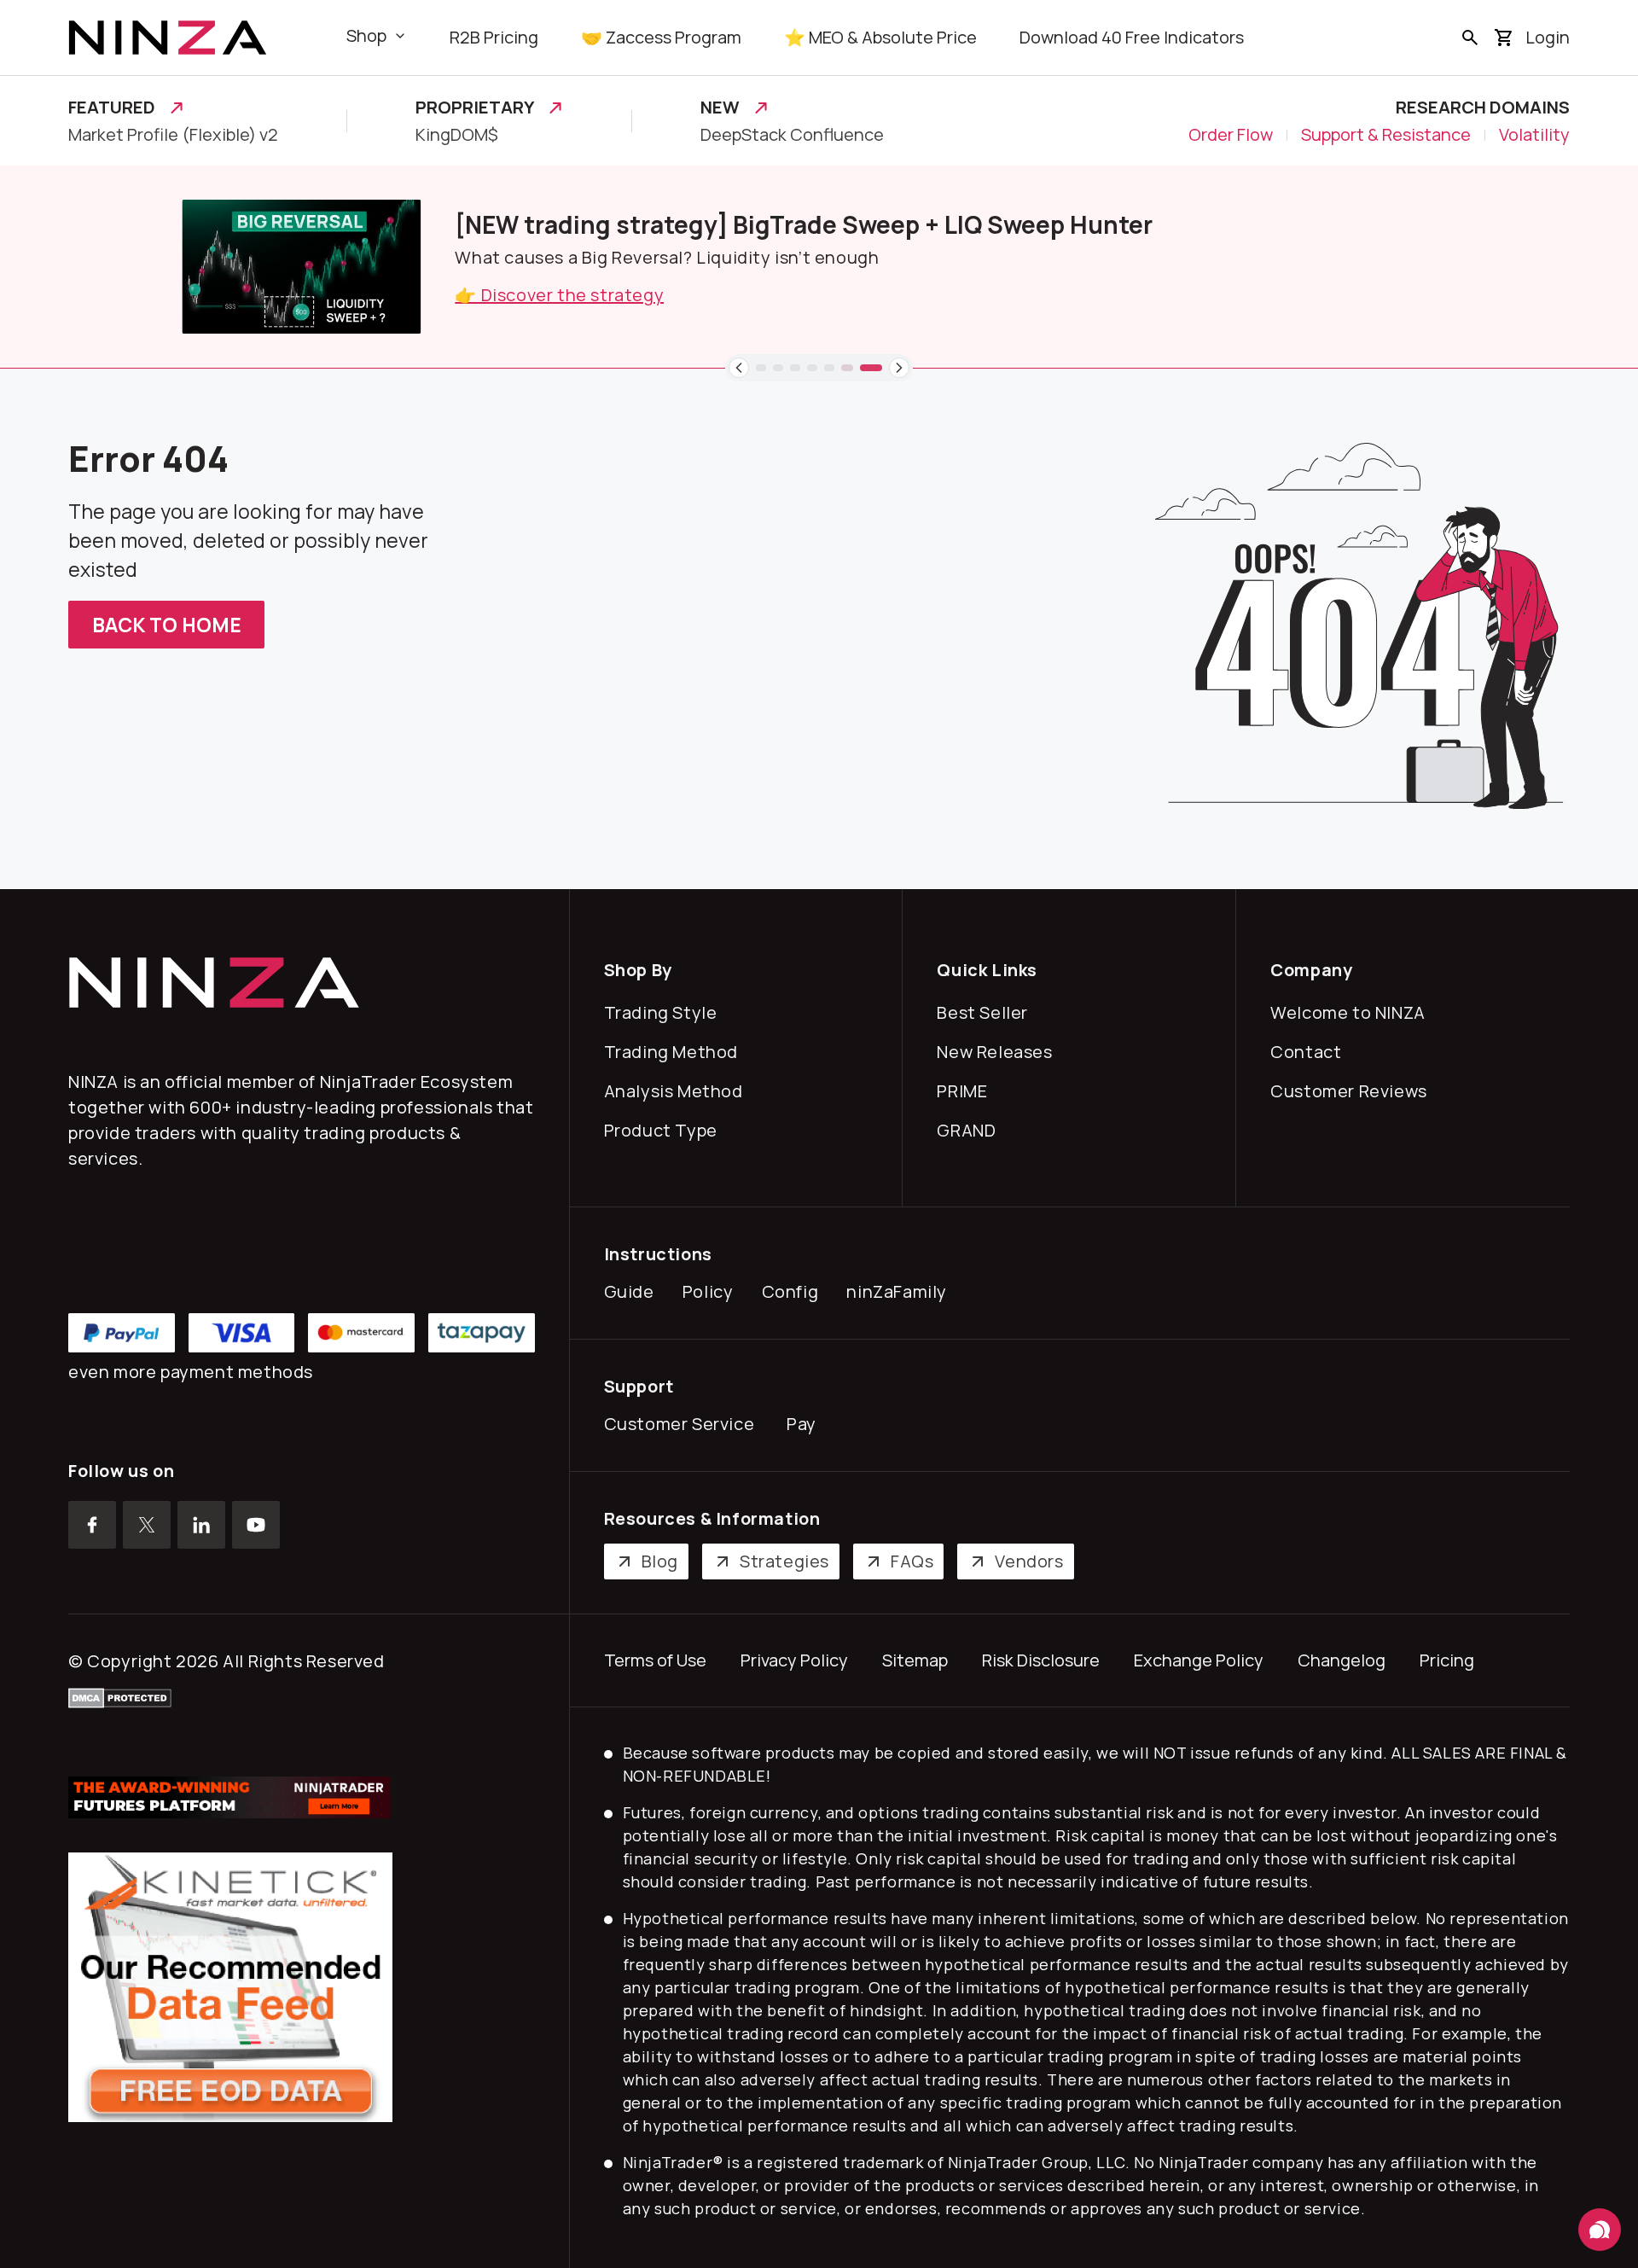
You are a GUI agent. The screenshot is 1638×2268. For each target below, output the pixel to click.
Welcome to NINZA (1352, 1012)
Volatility (1534, 135)
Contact (1310, 1052)
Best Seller (986, 1012)
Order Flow (1231, 135)
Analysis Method (677, 1091)
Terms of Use (655, 1660)
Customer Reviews (1353, 1091)
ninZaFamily (900, 1291)
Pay (805, 1424)
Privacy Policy (794, 1660)
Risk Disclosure (1041, 1660)
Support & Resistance (1386, 135)
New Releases (998, 1052)
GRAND (970, 1130)
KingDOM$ (457, 135)
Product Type (665, 1130)
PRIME (966, 1091)
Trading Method (675, 1052)
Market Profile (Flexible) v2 (173, 135)
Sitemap (915, 1660)
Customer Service (683, 1424)
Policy (712, 1291)
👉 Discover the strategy (446, 295)
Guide (633, 1291)
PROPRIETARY (475, 108)
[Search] (1470, 38)
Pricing (1447, 1660)
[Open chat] (1600, 2230)
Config (794, 1291)
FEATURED (112, 108)
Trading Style (665, 1012)
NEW (720, 108)
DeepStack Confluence (792, 135)
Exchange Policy (1199, 1660)
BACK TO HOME (167, 625)
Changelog (1342, 1660)
